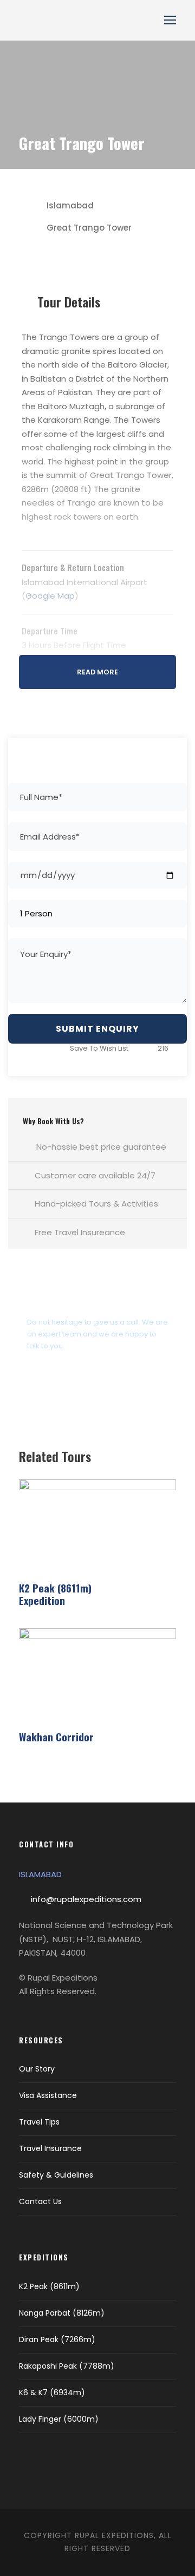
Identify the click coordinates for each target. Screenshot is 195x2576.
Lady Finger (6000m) (59, 2419)
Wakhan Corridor (56, 1736)
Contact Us (40, 2201)
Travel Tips (39, 2122)
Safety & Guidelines (56, 2175)
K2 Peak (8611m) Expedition (55, 1594)
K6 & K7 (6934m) (52, 2393)
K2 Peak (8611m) (49, 2286)
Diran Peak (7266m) (57, 2339)
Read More (97, 672)
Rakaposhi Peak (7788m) (67, 2366)
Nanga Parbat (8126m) (62, 2313)
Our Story (37, 2069)
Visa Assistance (48, 2095)
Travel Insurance (50, 2148)
